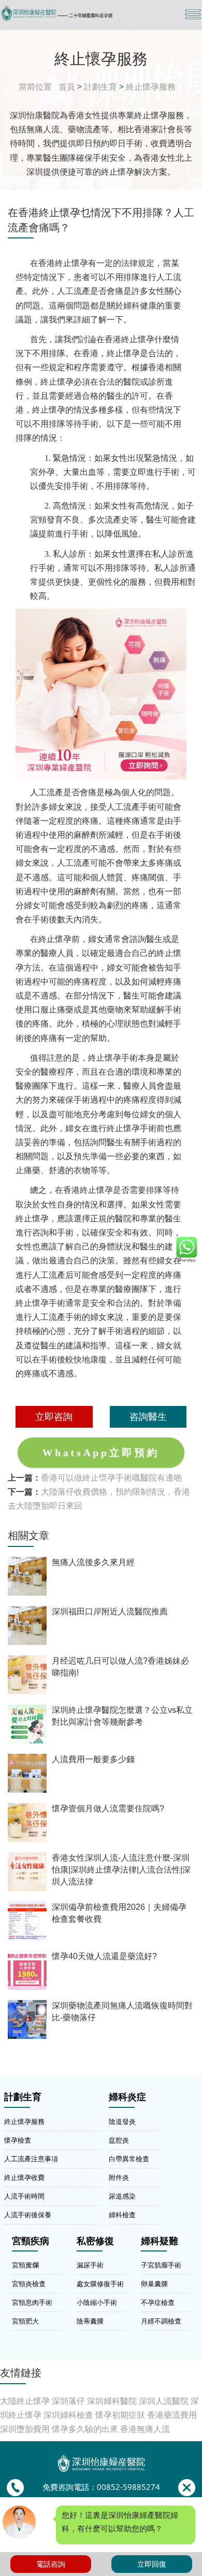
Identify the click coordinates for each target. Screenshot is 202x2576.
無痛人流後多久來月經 (93, 1562)
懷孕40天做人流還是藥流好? (104, 1956)
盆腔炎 (119, 2140)
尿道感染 (122, 2196)
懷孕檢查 (18, 2140)
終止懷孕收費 (24, 2177)
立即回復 (152, 2564)
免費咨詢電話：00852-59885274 (101, 2487)
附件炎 (119, 2177)
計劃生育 (100, 87)
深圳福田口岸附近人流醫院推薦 (110, 1611)
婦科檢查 (122, 2215)
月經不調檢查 (161, 2321)
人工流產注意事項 (31, 2159)
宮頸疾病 (31, 2241)
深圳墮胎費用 (25, 2429)
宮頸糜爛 (25, 2265)
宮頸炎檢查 (29, 2284)
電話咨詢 (51, 2564)
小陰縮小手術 (97, 2302)
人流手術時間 (24, 2196)
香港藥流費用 (172, 2415)
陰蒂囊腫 (90, 2321)
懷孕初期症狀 (120, 2415)
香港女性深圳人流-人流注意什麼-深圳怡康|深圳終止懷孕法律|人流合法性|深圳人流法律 (121, 1870)
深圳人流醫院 (164, 2401)
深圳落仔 (68, 2401)
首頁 (67, 87)
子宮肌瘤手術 (161, 2265)
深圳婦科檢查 (68, 2415)
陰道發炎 (122, 2121)
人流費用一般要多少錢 (93, 1759)
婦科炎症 (127, 2097)
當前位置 (35, 87)
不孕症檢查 (158, 2302)
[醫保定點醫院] (71, 13)
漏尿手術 (90, 2265)
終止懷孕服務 (151, 87)
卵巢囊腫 (154, 2284)
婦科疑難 (160, 2241)
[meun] (193, 14)
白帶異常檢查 (129, 2159)
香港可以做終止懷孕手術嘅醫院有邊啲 (111, 1477)
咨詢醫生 (148, 1416)
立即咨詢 (54, 1416)
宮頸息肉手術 (32, 2302)
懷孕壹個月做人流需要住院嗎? (108, 1808)
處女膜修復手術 (100, 2284)
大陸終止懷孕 (25, 2401)
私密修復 (95, 2241)
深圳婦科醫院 (112, 2401)
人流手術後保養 (28, 2215)
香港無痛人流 (145, 2429)
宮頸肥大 (25, 2321)
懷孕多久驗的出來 (85, 2429)
